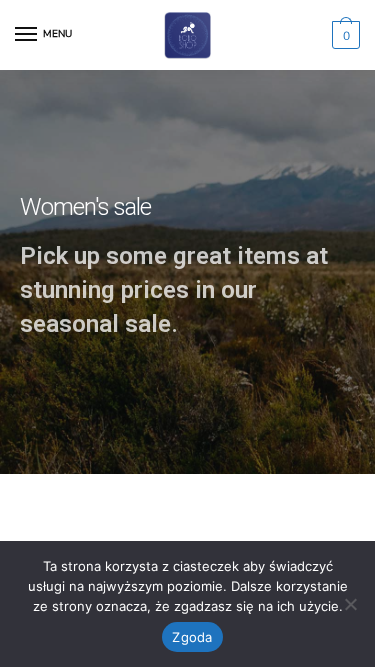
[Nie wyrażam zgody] (350, 604)
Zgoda (192, 637)
